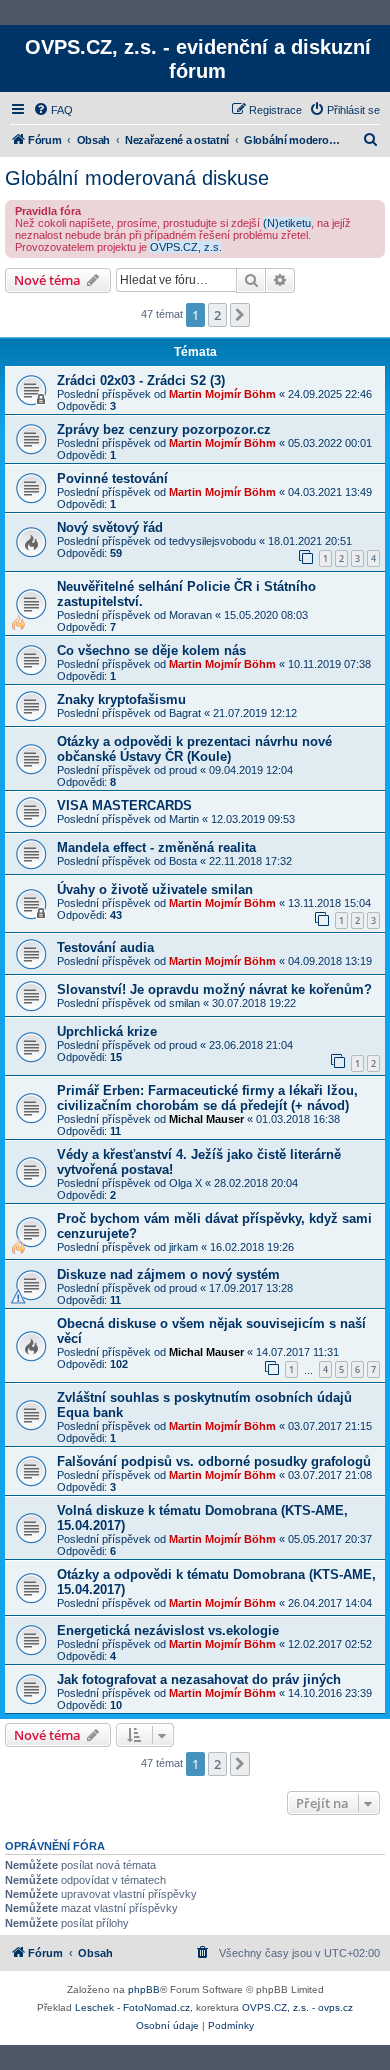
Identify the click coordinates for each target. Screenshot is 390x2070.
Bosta (183, 861)
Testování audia (105, 947)
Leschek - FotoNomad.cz (132, 2007)
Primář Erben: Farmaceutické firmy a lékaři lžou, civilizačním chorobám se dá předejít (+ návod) (207, 1098)
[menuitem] (53, 110)
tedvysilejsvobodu (212, 541)
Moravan (190, 615)
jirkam (183, 1247)
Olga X (185, 1183)
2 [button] (217, 315)
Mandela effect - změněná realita (156, 847)
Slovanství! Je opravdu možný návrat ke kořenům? (214, 989)
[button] (240, 315)
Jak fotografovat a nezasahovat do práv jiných (199, 1679)
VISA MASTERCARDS (124, 805)
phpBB (144, 1989)
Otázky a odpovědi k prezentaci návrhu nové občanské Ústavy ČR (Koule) (194, 749)
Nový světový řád (110, 527)
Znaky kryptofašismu (121, 699)
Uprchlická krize (107, 1031)
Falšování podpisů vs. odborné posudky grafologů (214, 1461)
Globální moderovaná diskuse (137, 178)
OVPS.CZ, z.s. (186, 247)
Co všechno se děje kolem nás (151, 650)
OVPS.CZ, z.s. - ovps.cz (297, 2007)
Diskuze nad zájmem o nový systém (168, 1274)
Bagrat (185, 713)
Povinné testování (112, 478)
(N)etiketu (287, 223)
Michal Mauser (206, 1119)
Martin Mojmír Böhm (222, 394)
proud (183, 770)
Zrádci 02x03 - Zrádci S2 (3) (141, 380)
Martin (184, 819)
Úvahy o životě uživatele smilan (155, 889)
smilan (184, 1003)
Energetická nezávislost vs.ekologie (168, 1630)
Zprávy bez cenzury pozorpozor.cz (164, 429)
